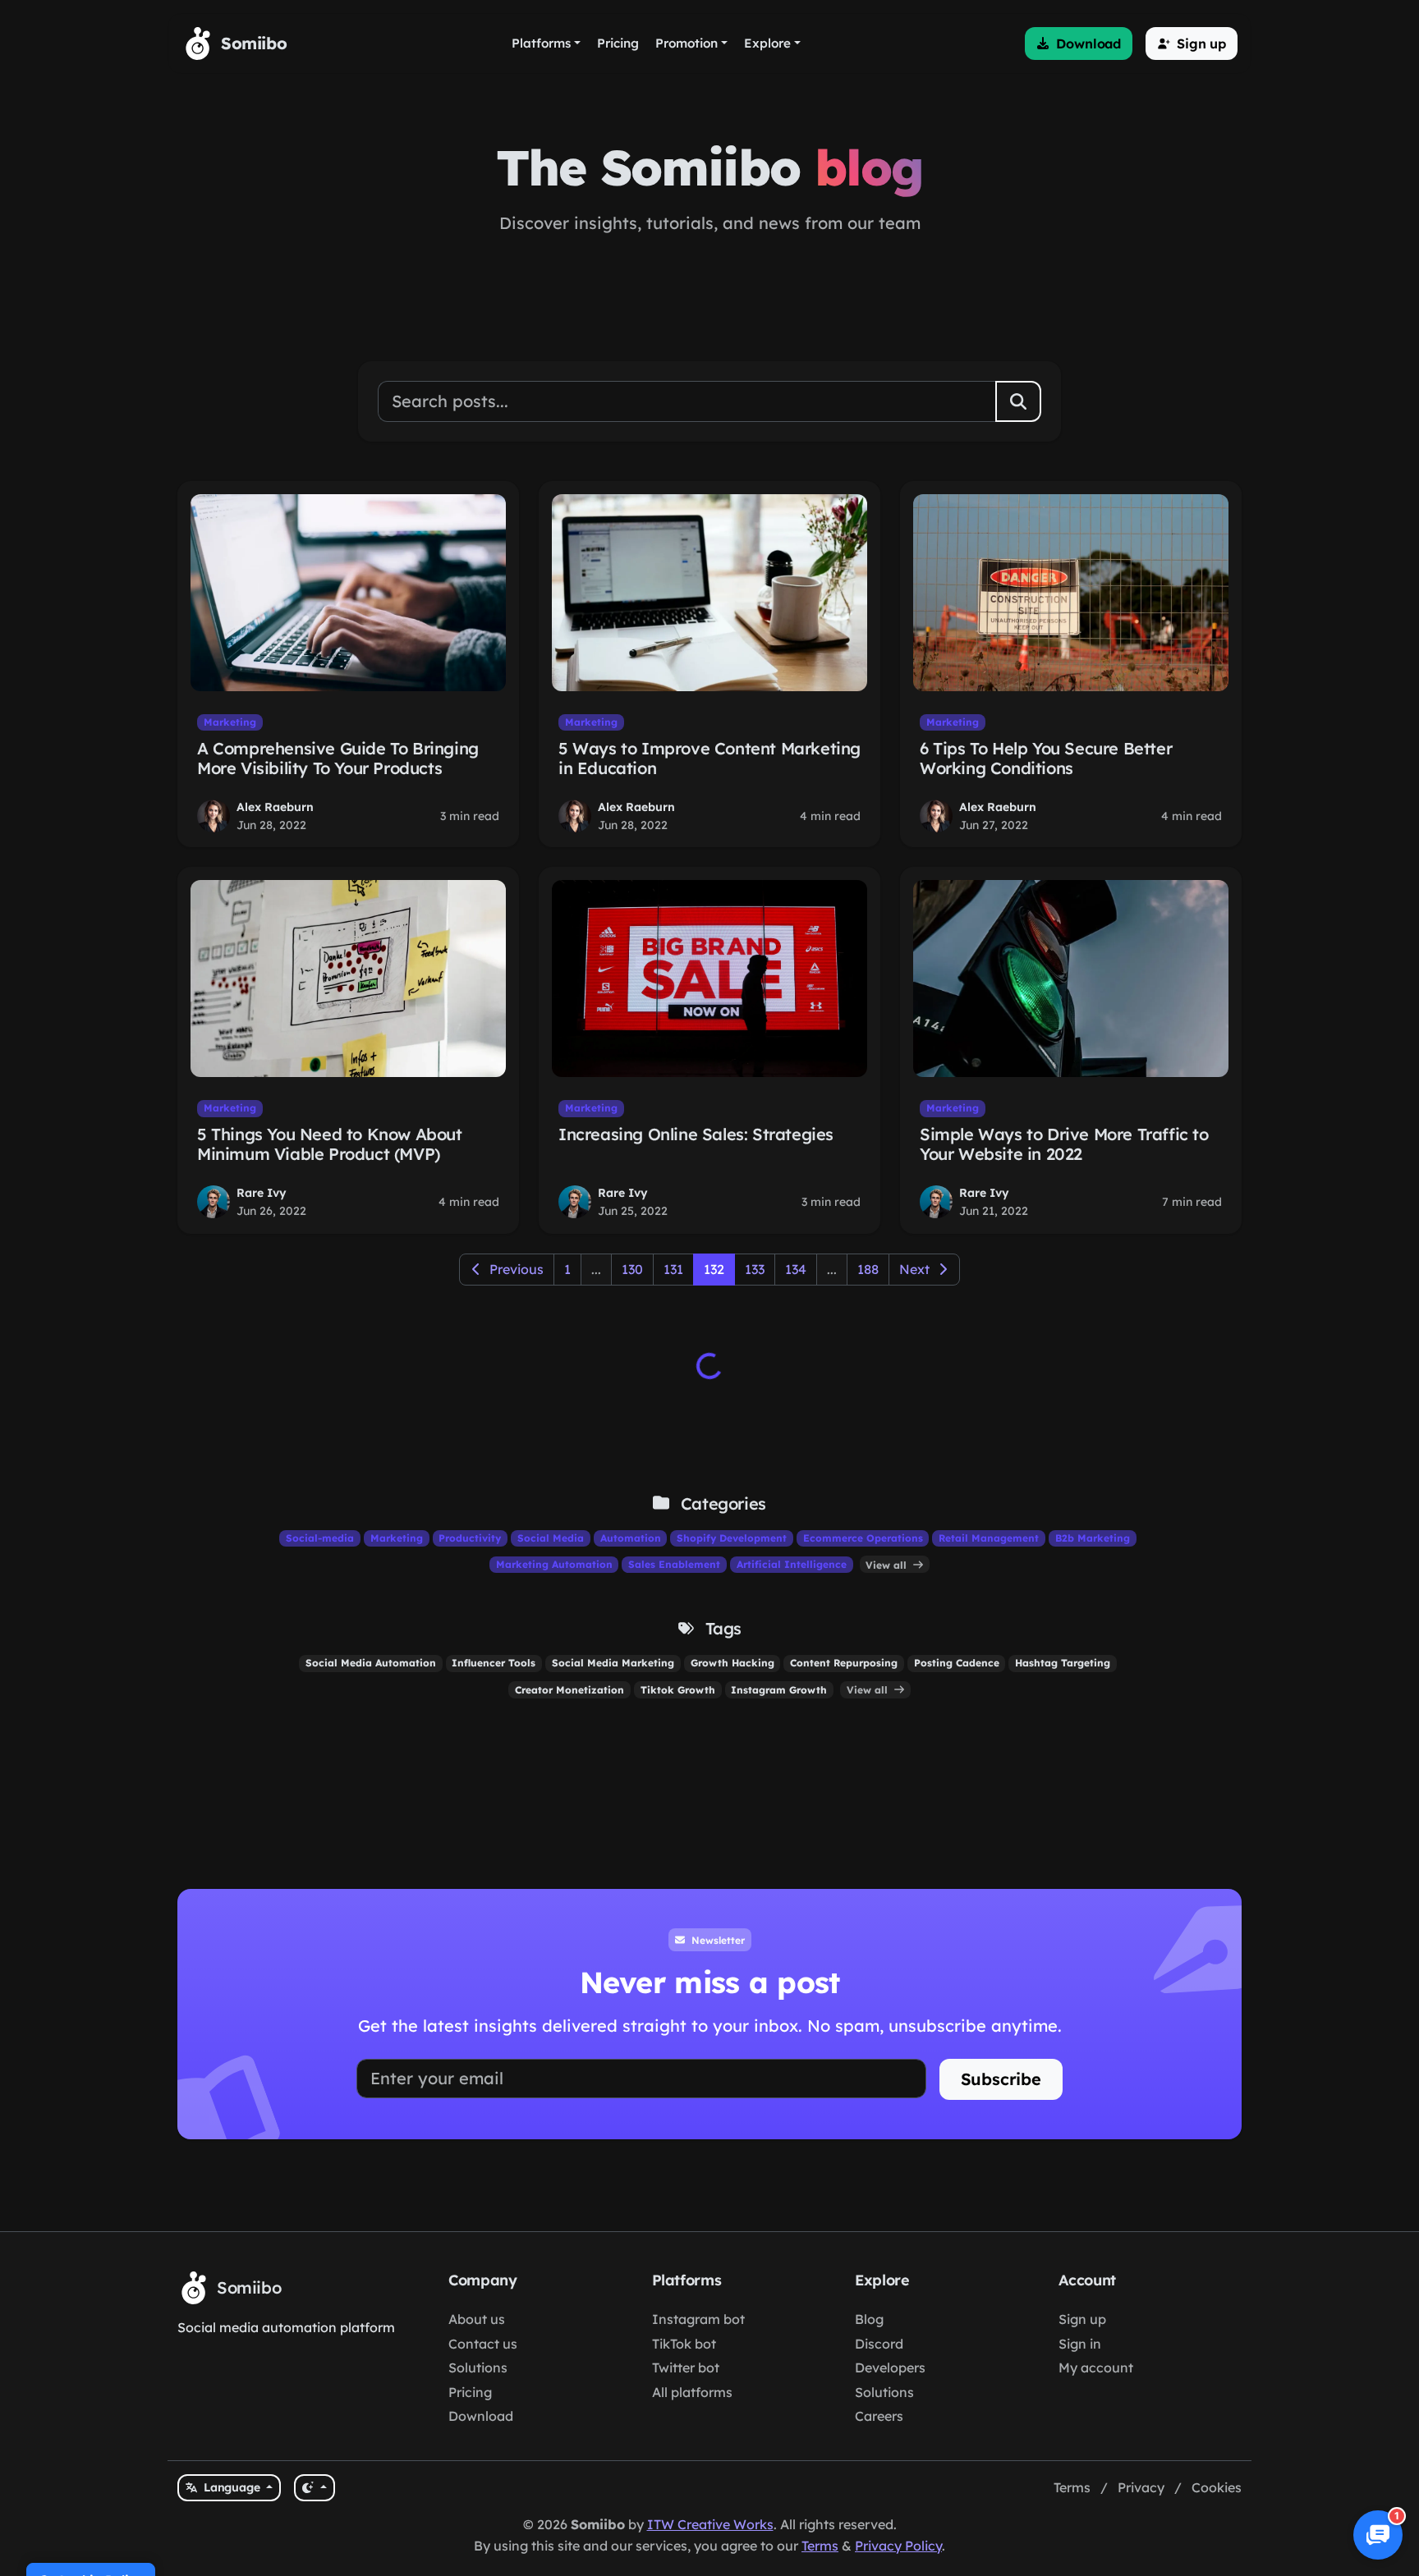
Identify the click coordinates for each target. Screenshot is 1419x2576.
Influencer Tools (494, 1663)
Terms (1072, 2487)
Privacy (1141, 2487)
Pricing (470, 2392)
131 (673, 1269)
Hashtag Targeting (1063, 1663)
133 (755, 1269)
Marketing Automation (554, 1564)
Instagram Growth (779, 1690)
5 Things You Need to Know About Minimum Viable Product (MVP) (330, 1144)
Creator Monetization (569, 1690)
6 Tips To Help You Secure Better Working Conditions (1046, 758)
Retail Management (989, 1538)
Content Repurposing (844, 1663)
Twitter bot (686, 2367)
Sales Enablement (674, 1564)
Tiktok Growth (678, 1690)
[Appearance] (314, 2488)
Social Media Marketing (613, 1663)
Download (481, 2416)
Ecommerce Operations (863, 1538)
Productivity (470, 1538)
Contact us (483, 2344)
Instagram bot (698, 2319)
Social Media (551, 1538)
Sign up (1082, 2319)
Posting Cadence (957, 1663)
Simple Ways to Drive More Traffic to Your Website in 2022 (1064, 1144)
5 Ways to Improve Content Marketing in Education (709, 758)
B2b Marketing (1093, 1538)
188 (868, 1269)
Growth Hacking (732, 1663)
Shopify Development (732, 1538)
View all (888, 1564)
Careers (879, 2416)
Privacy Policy (898, 2546)
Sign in (1080, 2344)
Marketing (230, 722)
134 (796, 1269)
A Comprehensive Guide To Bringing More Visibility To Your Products (338, 758)
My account (1096, 2367)
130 (632, 1269)
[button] (1079, 44)
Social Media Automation (371, 1663)
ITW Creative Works (710, 2524)
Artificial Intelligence (792, 1564)
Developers (890, 2367)
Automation (631, 1538)
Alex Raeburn (275, 807)
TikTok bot (684, 2344)
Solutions (478, 2367)
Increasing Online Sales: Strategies (696, 1134)
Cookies (1217, 2487)
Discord (879, 2344)
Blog (869, 2319)
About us (477, 2319)
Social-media (320, 1538)
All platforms (692, 2392)
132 (714, 1269)
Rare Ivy (262, 1193)
